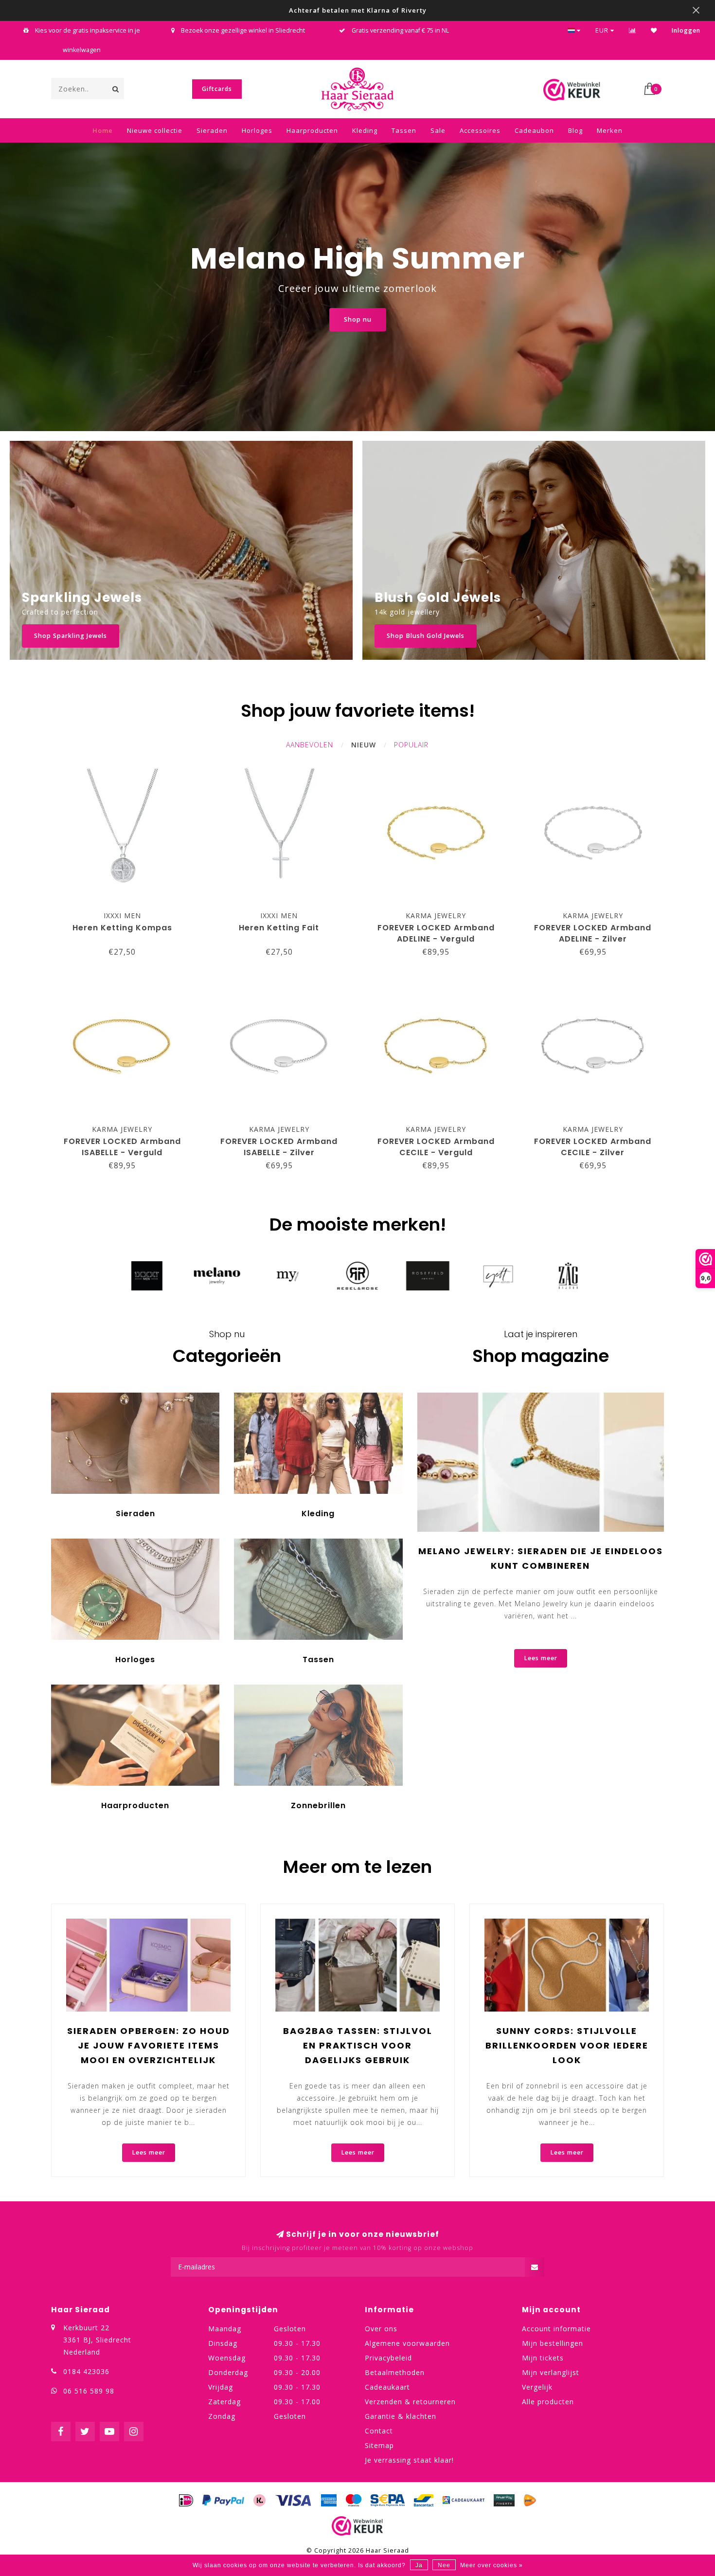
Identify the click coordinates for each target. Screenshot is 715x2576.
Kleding (365, 130)
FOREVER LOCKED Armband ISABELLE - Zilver (279, 1147)
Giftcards (217, 89)
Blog (575, 130)
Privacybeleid (388, 2358)
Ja (419, 2565)
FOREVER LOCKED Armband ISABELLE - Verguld (122, 1147)
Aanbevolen (310, 745)
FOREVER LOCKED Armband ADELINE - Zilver (593, 933)
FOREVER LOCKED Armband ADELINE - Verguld (436, 933)
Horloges (257, 130)
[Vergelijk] (633, 30)
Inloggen (686, 30)
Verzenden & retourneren (410, 2402)
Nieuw (364, 745)
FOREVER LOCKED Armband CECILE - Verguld (436, 1147)
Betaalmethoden (395, 2372)
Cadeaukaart (387, 2387)
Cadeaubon (534, 130)
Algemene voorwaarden (407, 2343)
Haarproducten (312, 130)
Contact (379, 2431)
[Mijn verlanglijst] (654, 30)
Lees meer (541, 1658)
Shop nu (358, 319)
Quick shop (127, 913)
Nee (444, 2565)
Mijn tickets (543, 2358)
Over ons (381, 2329)
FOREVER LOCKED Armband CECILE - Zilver (593, 1147)
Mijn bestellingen (553, 2343)
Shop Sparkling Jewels (71, 636)
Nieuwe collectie (155, 130)
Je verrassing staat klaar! (409, 2460)
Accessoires (480, 130)
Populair (411, 745)
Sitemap (379, 2445)
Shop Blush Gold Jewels (426, 636)
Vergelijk (537, 2387)
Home (103, 130)
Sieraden (212, 130)
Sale (438, 130)
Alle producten (548, 2402)
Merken (610, 130)
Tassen (404, 130)
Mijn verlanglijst (551, 2372)
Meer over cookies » (492, 2565)
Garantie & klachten (401, 2416)
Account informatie (556, 2329)
